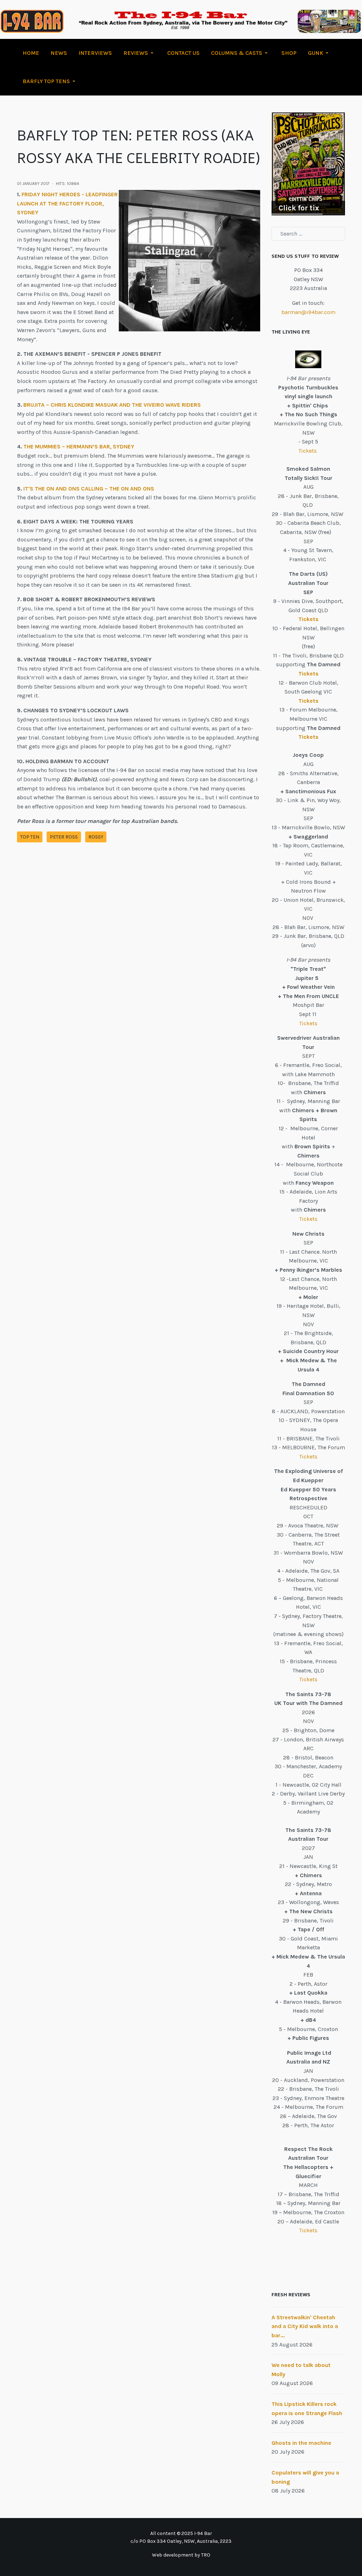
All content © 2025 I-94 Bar (181, 2533)
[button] (140, 53)
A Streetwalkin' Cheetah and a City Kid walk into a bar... (305, 2326)
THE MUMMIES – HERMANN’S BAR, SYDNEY (79, 446)
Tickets (308, 451)
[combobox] (308, 234)
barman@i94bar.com (308, 312)
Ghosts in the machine (301, 2443)
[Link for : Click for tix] (308, 164)
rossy (96, 837)
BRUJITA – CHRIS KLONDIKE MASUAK (71, 405)
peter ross (64, 837)
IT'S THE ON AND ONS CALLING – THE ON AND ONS (89, 489)
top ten (30, 837)
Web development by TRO (181, 2555)
